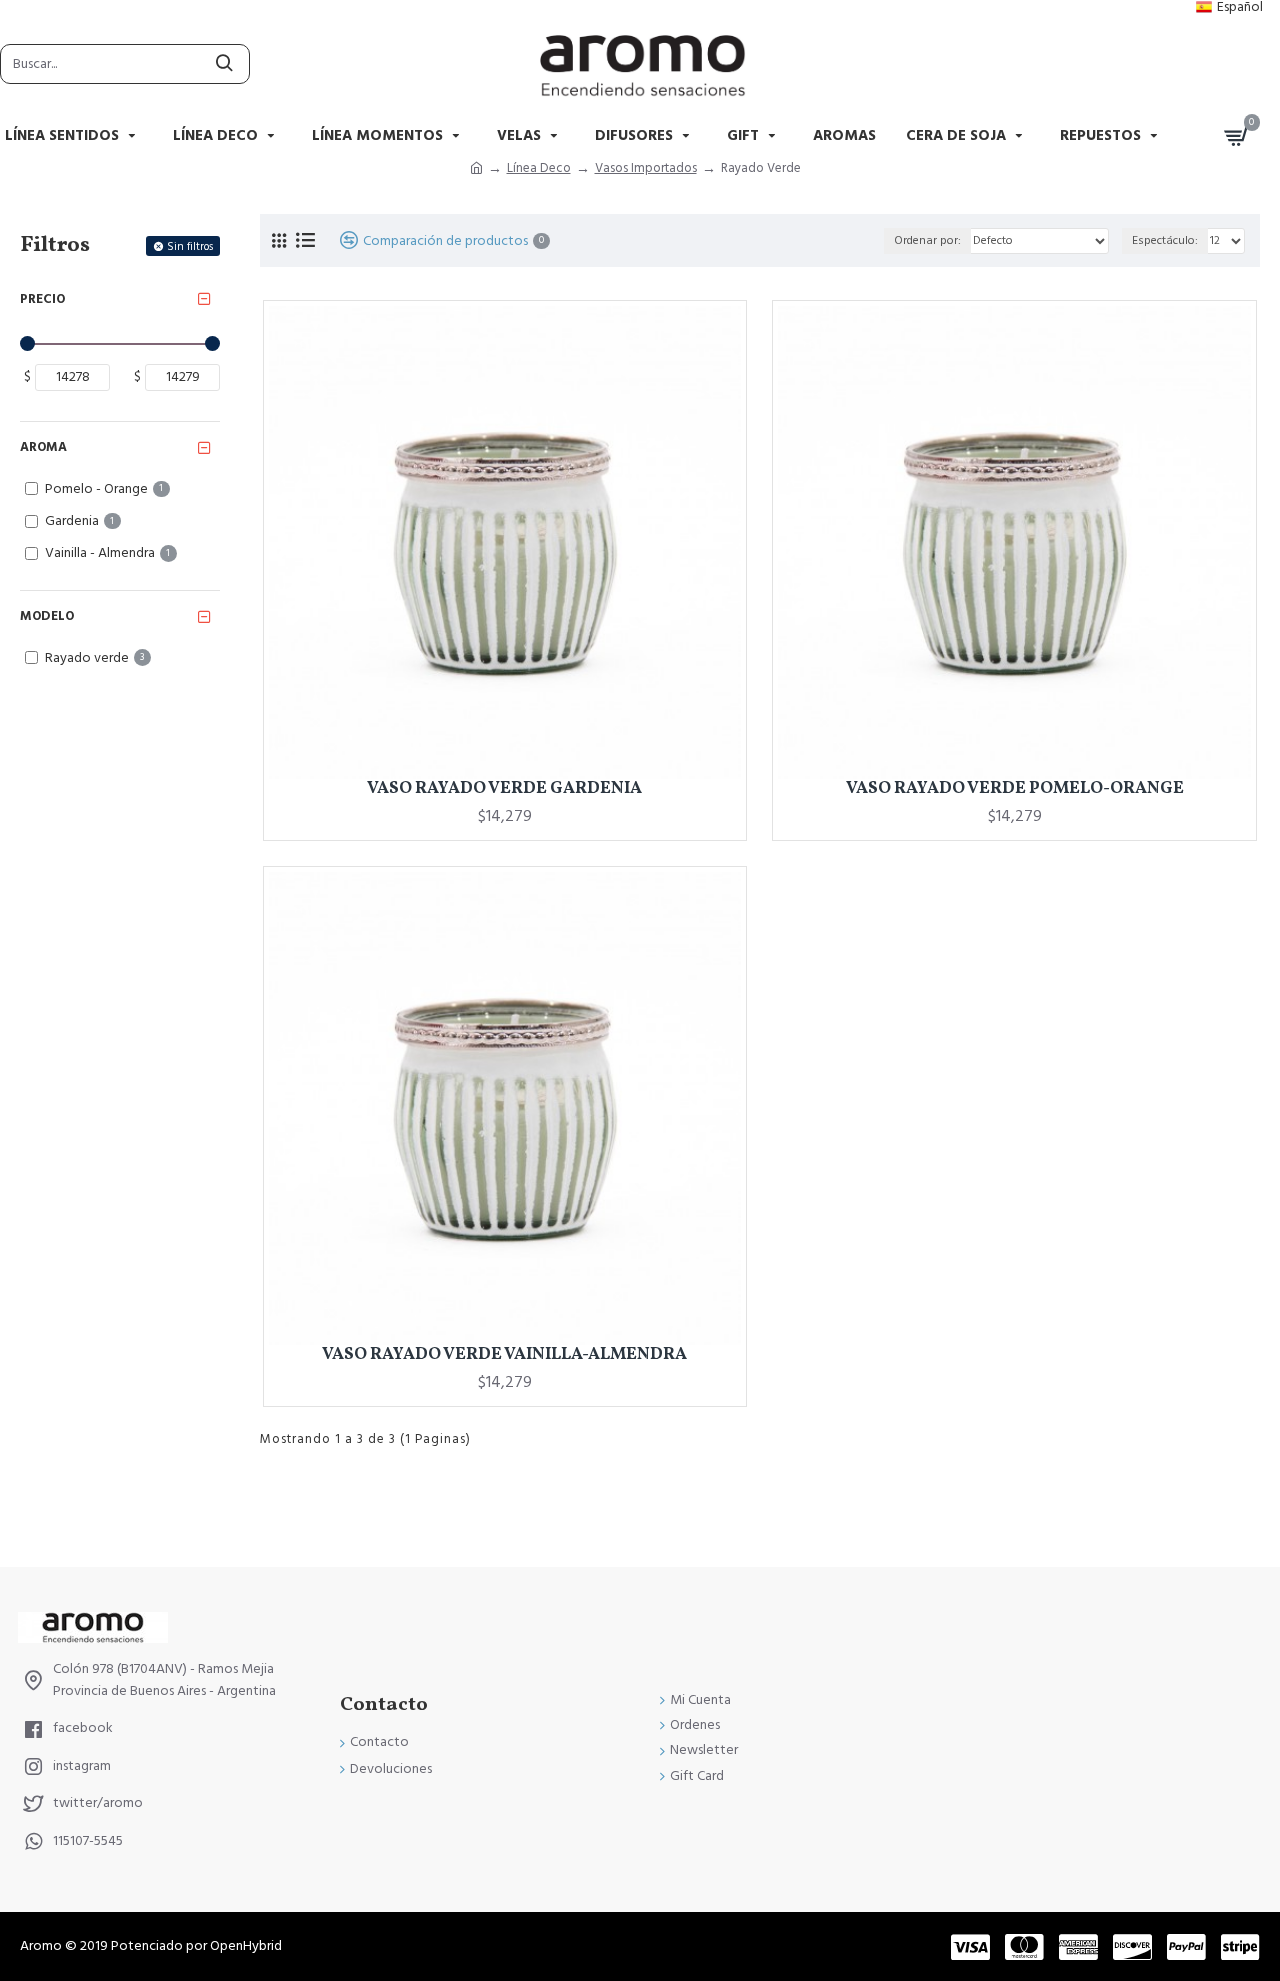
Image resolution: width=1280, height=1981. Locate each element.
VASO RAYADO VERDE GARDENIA (504, 789)
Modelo (47, 616)
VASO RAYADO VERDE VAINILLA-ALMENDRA (504, 1355)
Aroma (43, 447)
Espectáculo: (1165, 240)
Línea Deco (539, 168)
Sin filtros (190, 246)
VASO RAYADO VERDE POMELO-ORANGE (1015, 789)
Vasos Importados (646, 168)
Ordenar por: (927, 240)
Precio (42, 299)
